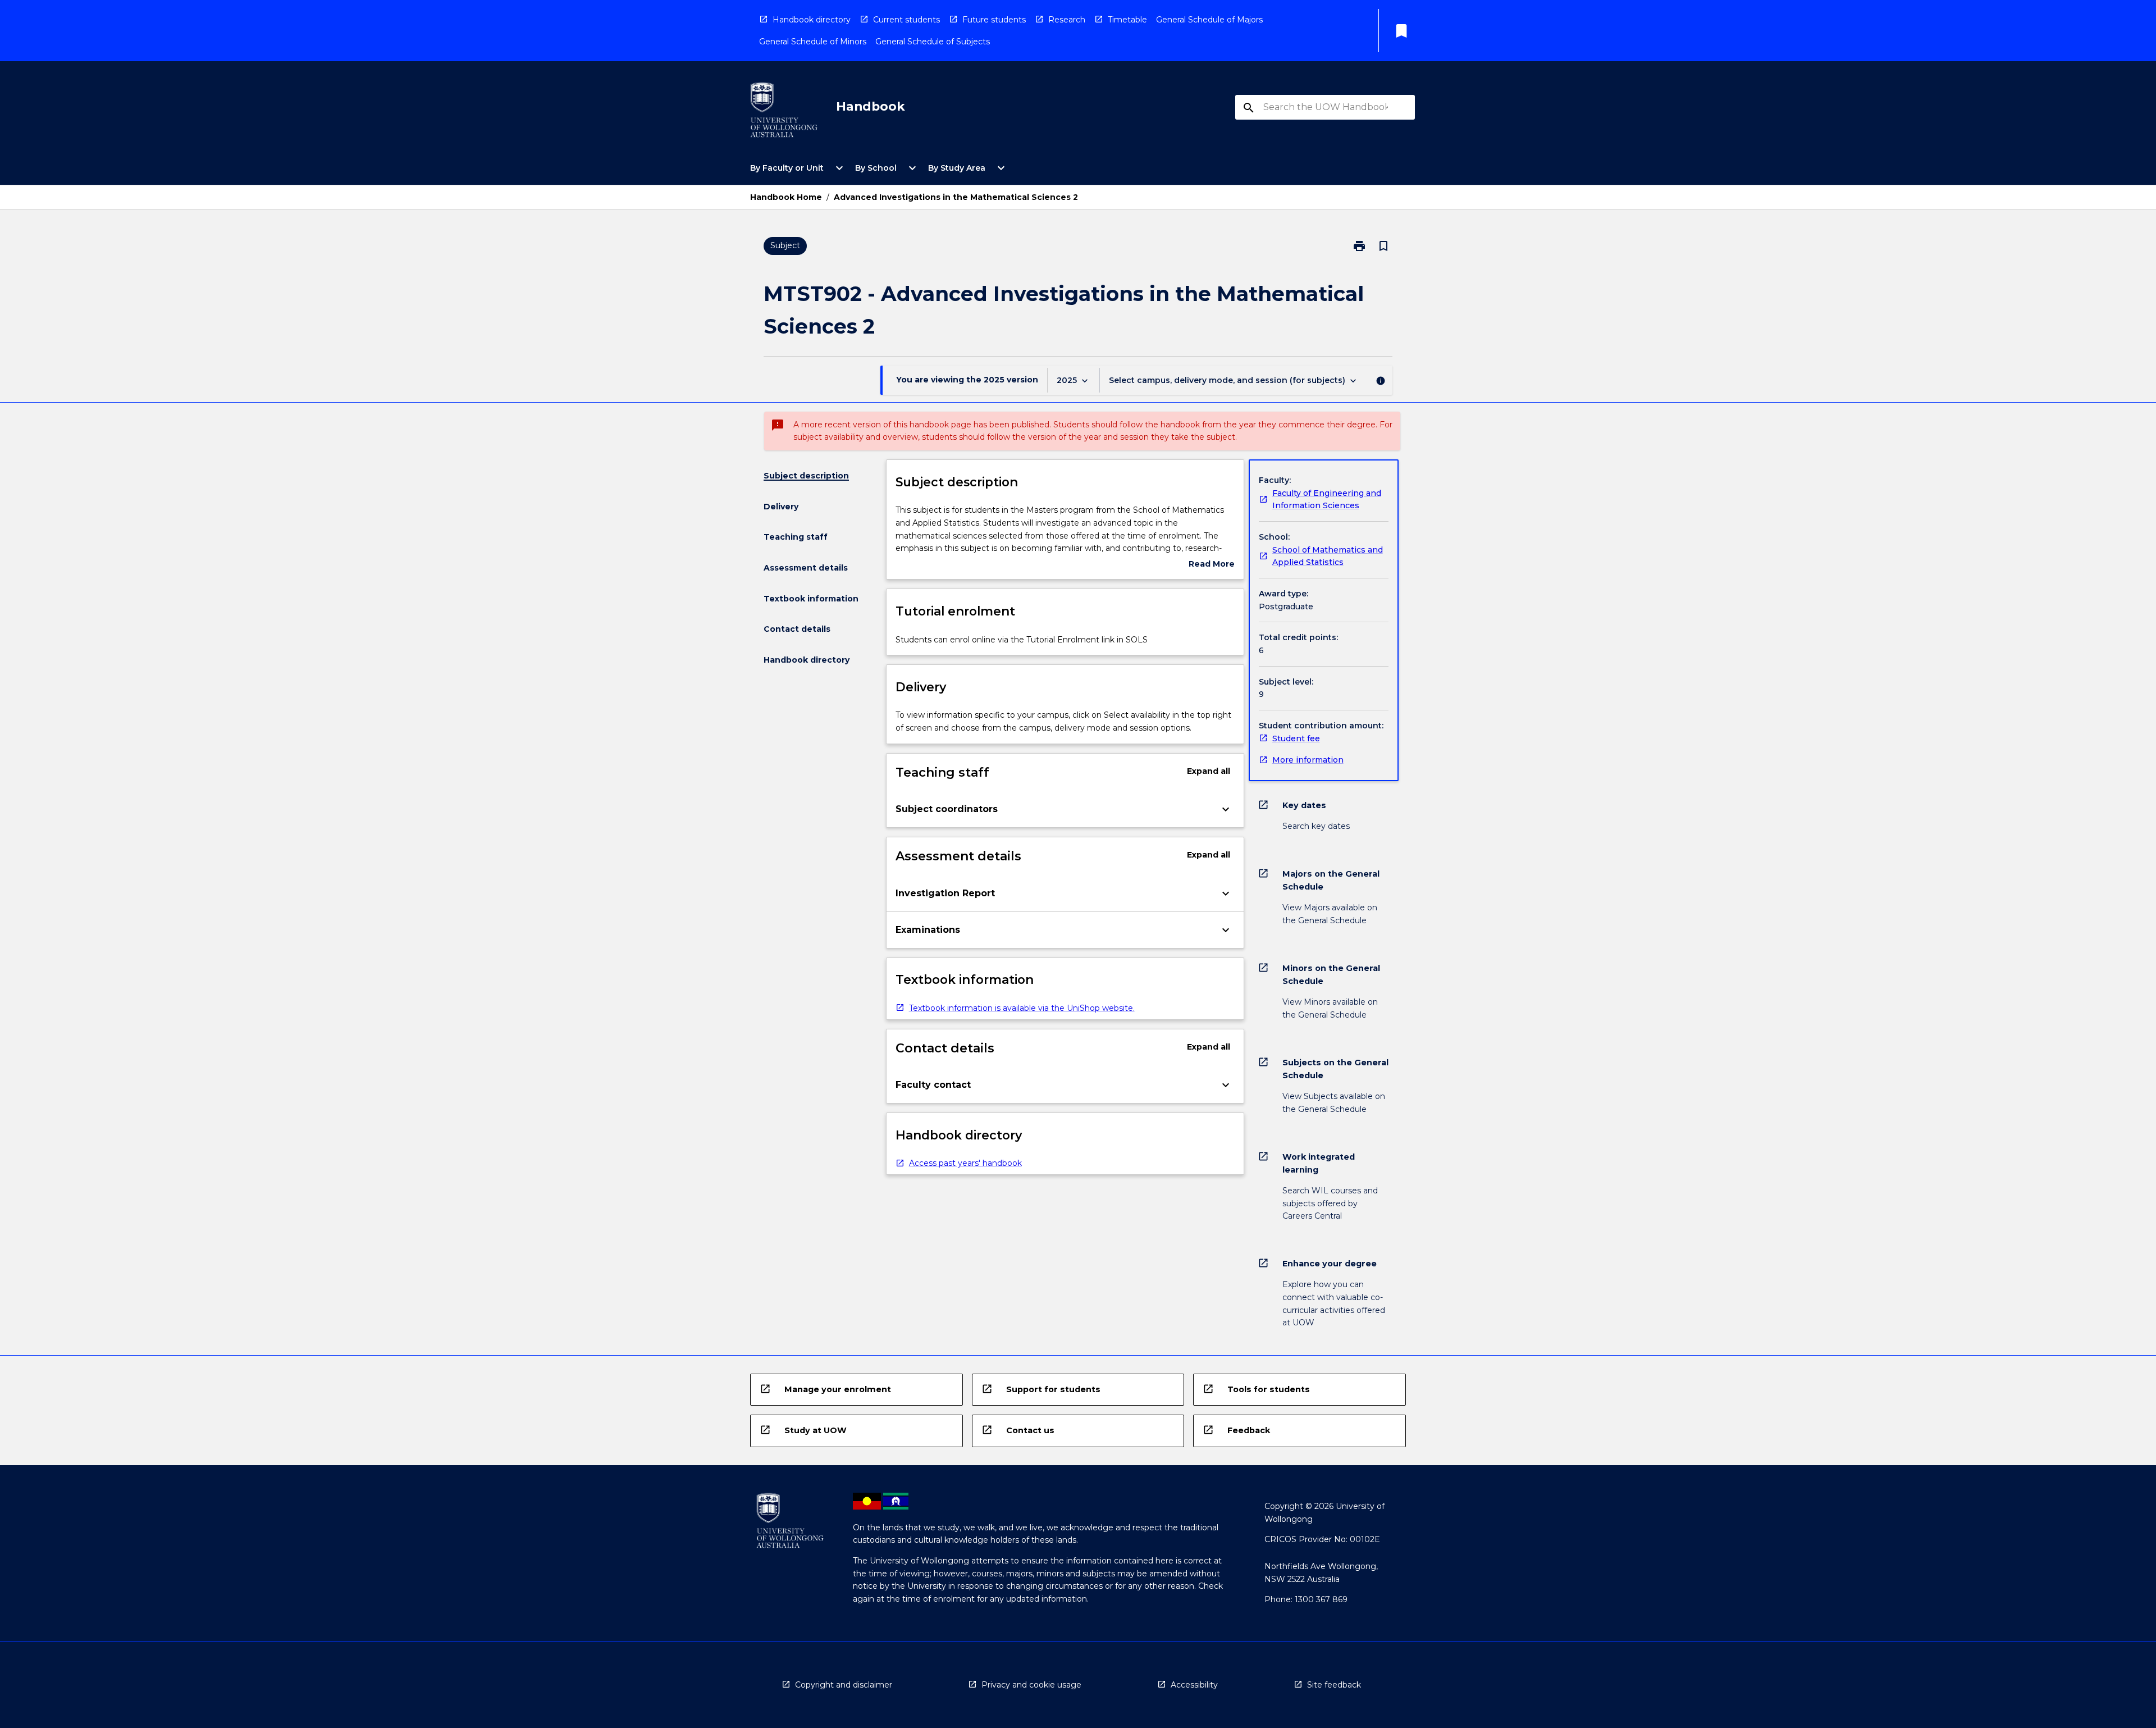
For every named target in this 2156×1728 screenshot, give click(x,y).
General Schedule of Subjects (933, 42)
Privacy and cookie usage (1031, 1685)
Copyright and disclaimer (844, 1685)
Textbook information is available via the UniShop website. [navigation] (1022, 1008)
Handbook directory (812, 20)
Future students (994, 20)
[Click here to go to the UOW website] (784, 112)
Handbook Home (786, 197)
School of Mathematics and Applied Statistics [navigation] (1328, 556)
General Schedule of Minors (813, 42)
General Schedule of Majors (1209, 20)
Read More (1212, 565)
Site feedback (1334, 1685)
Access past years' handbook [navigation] (965, 1163)
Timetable (1127, 20)
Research (1067, 20)
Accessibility (1194, 1685)
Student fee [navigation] (1296, 738)
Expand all (1209, 771)
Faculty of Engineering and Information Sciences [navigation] (1327, 500)
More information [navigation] (1308, 760)
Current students (906, 20)
